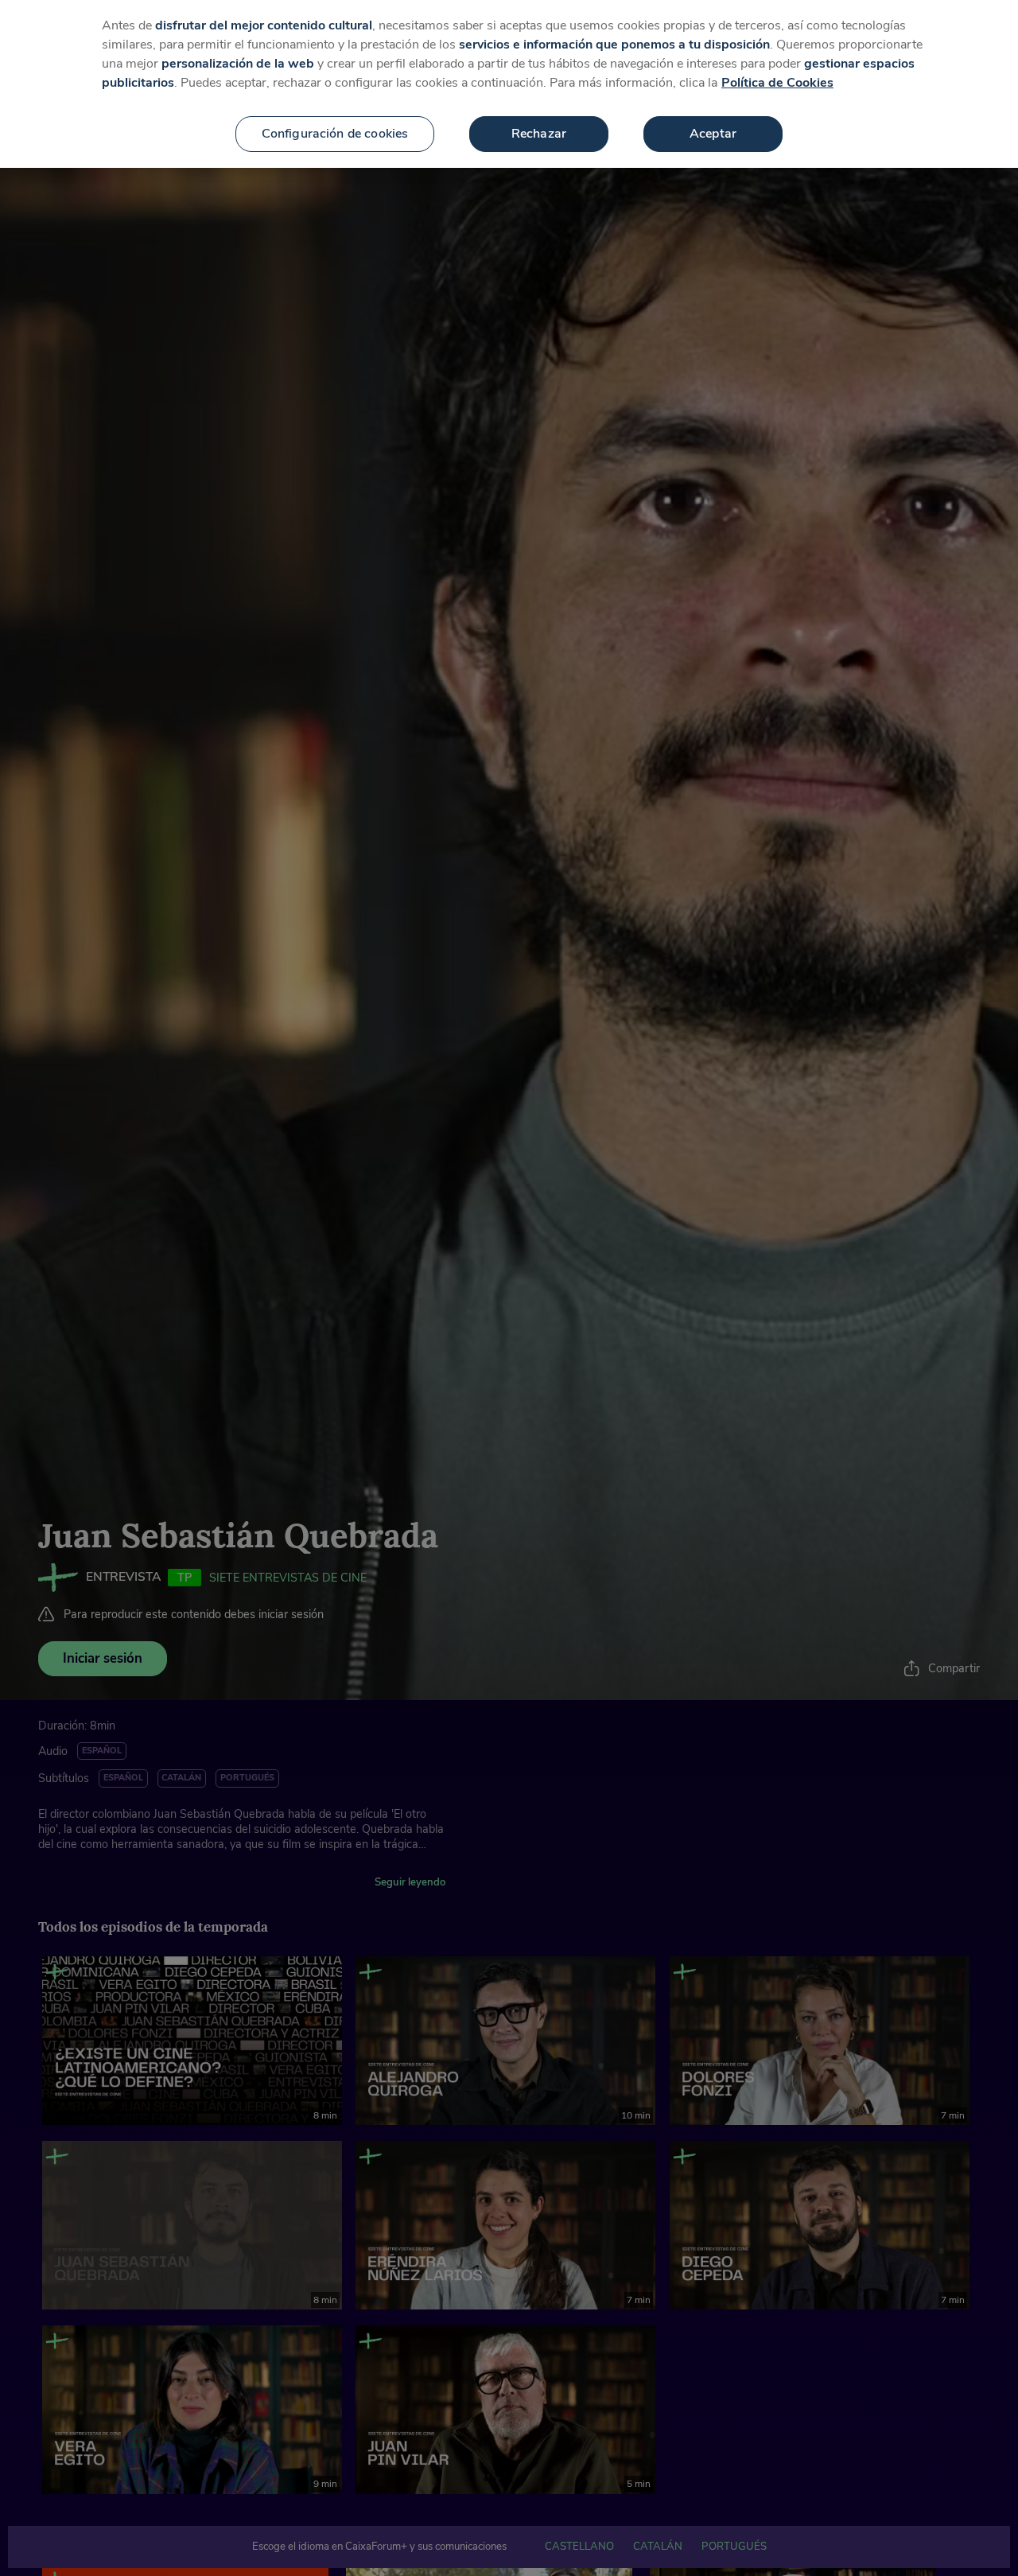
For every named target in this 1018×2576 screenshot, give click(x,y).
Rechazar (539, 134)
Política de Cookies (777, 83)
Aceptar (713, 134)
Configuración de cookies (335, 134)
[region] (509, 84)
